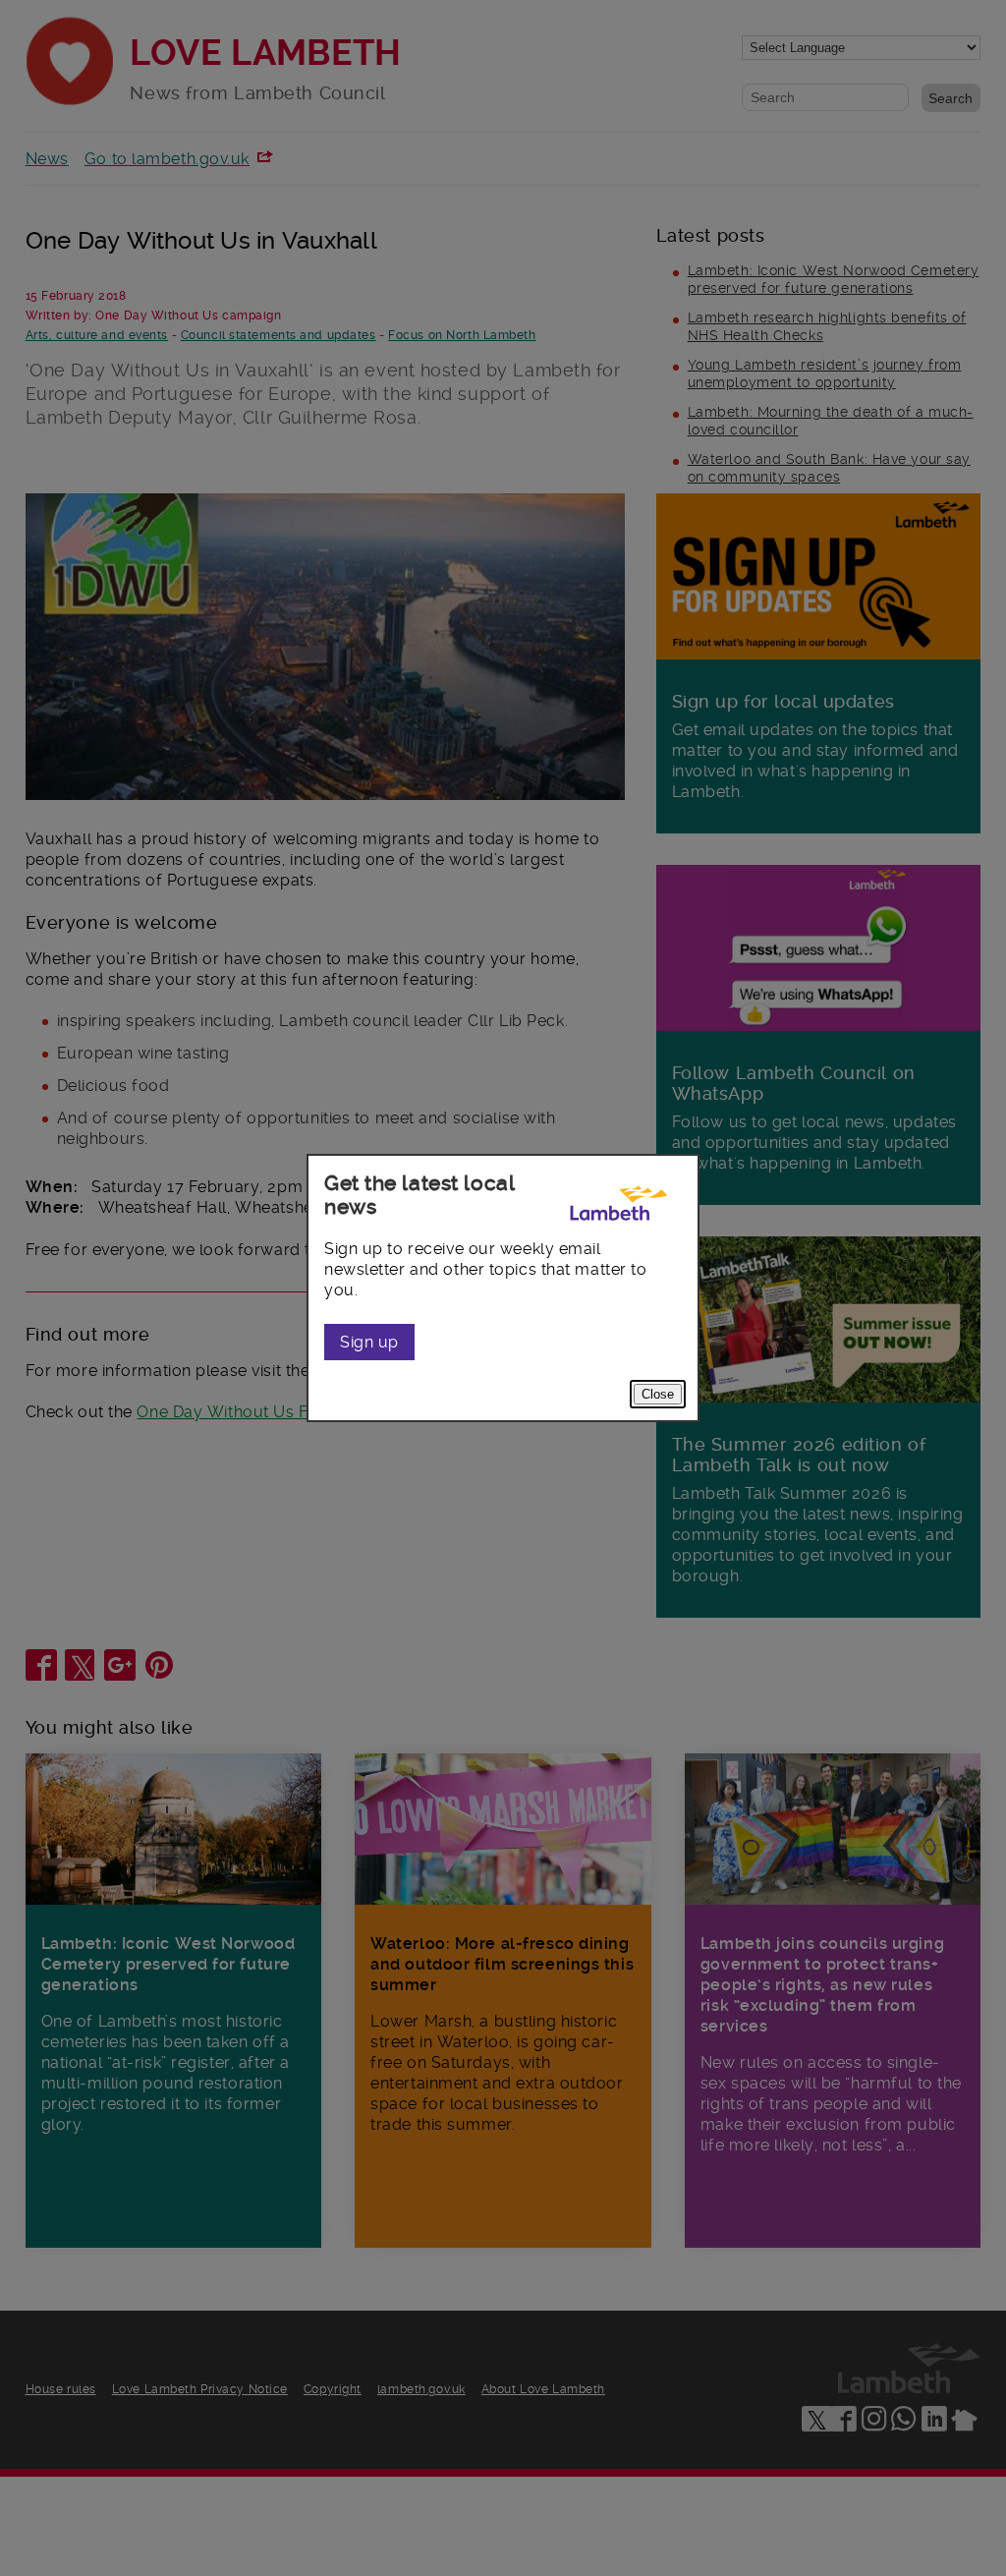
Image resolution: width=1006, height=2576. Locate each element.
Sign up (369, 1342)
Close (658, 1394)
